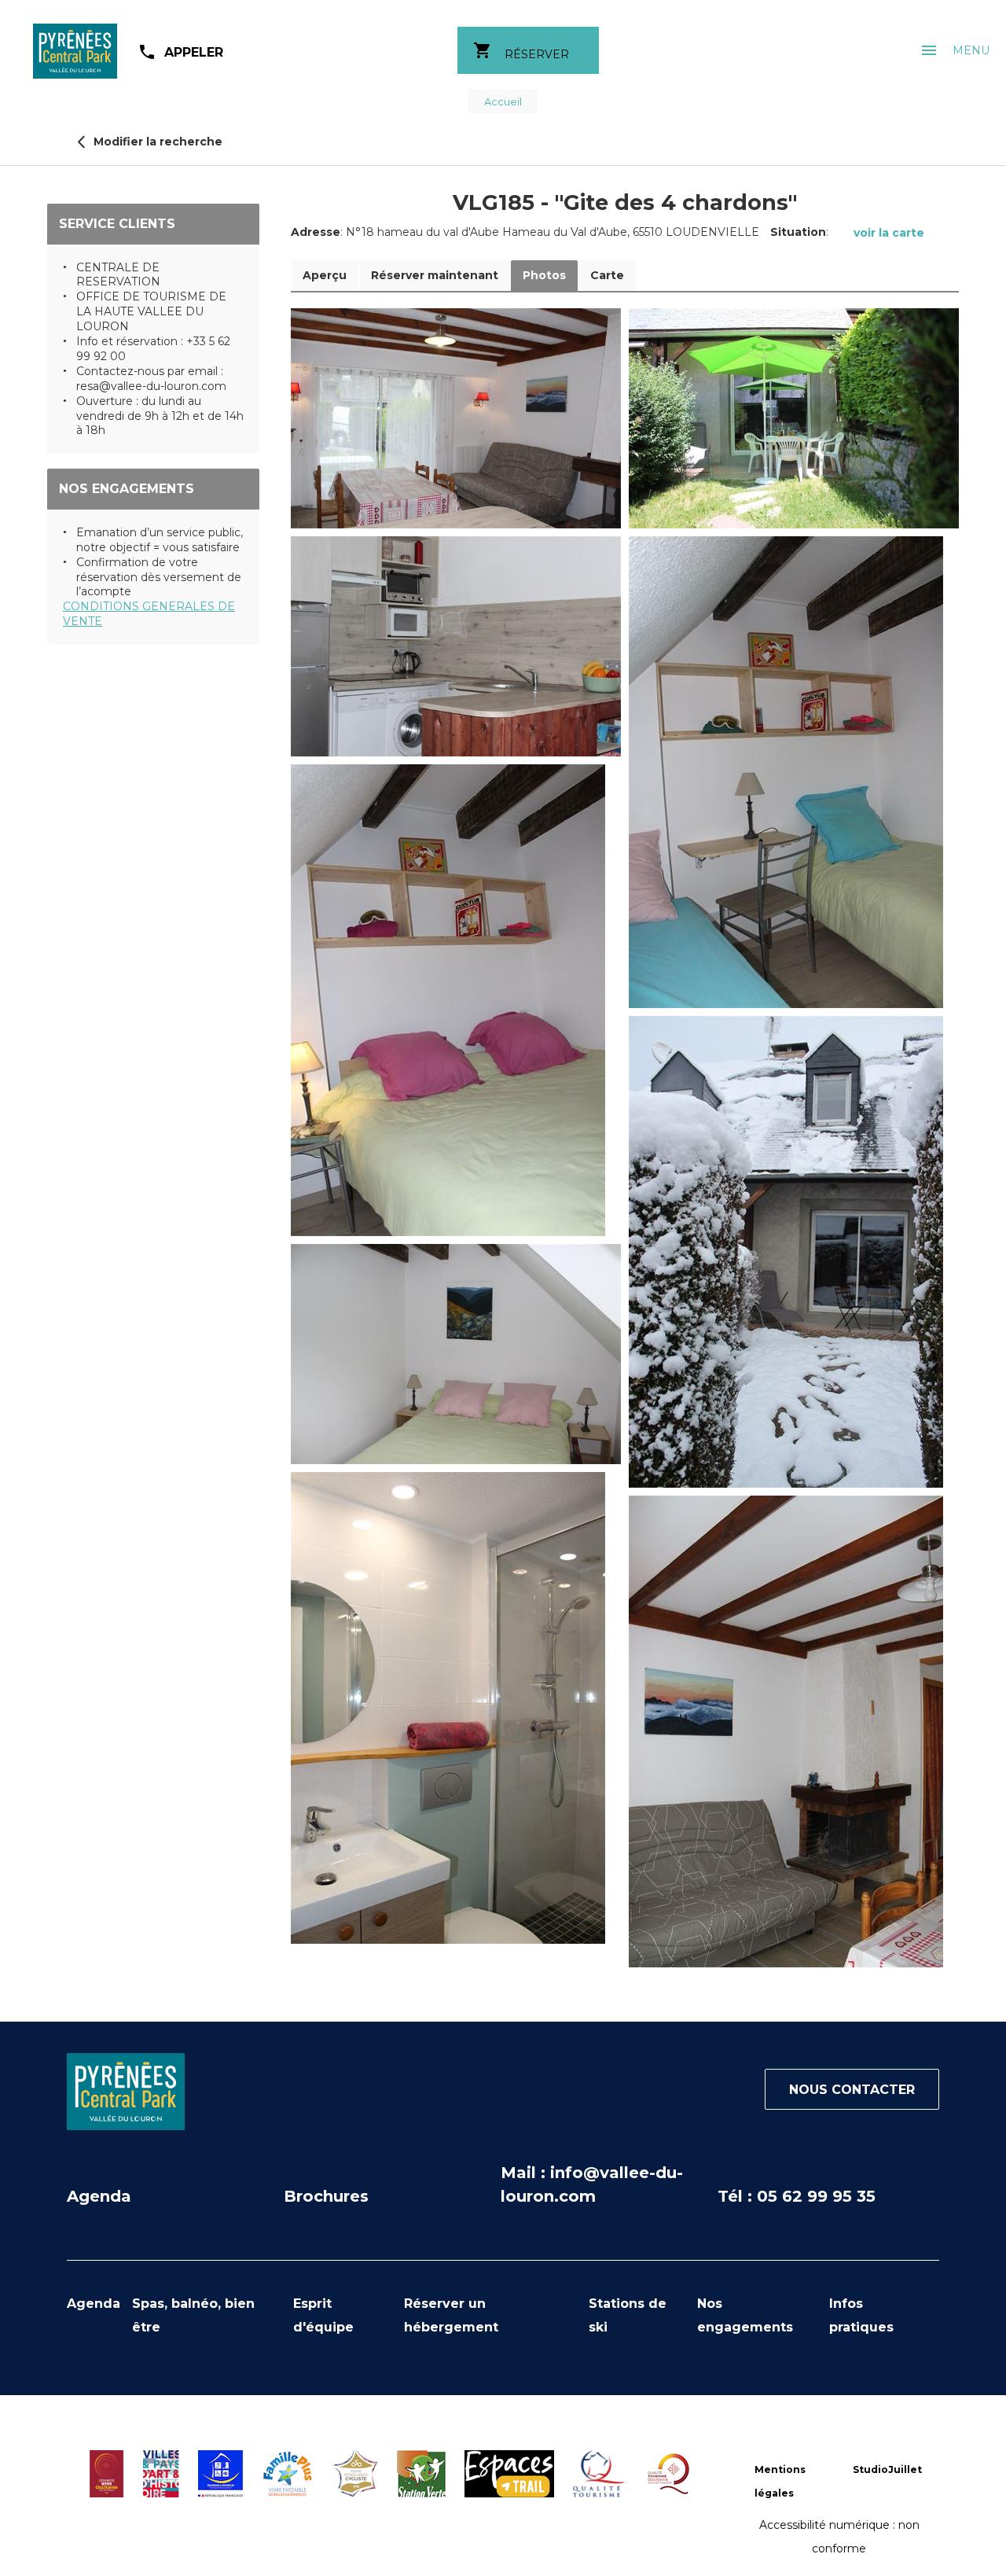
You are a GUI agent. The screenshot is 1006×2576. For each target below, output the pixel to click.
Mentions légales (780, 2481)
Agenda (99, 2196)
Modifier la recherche (156, 142)
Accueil (503, 101)
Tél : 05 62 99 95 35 (797, 2196)
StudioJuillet (887, 2469)
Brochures (326, 2196)
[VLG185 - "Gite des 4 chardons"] (456, 418)
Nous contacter (852, 2090)
